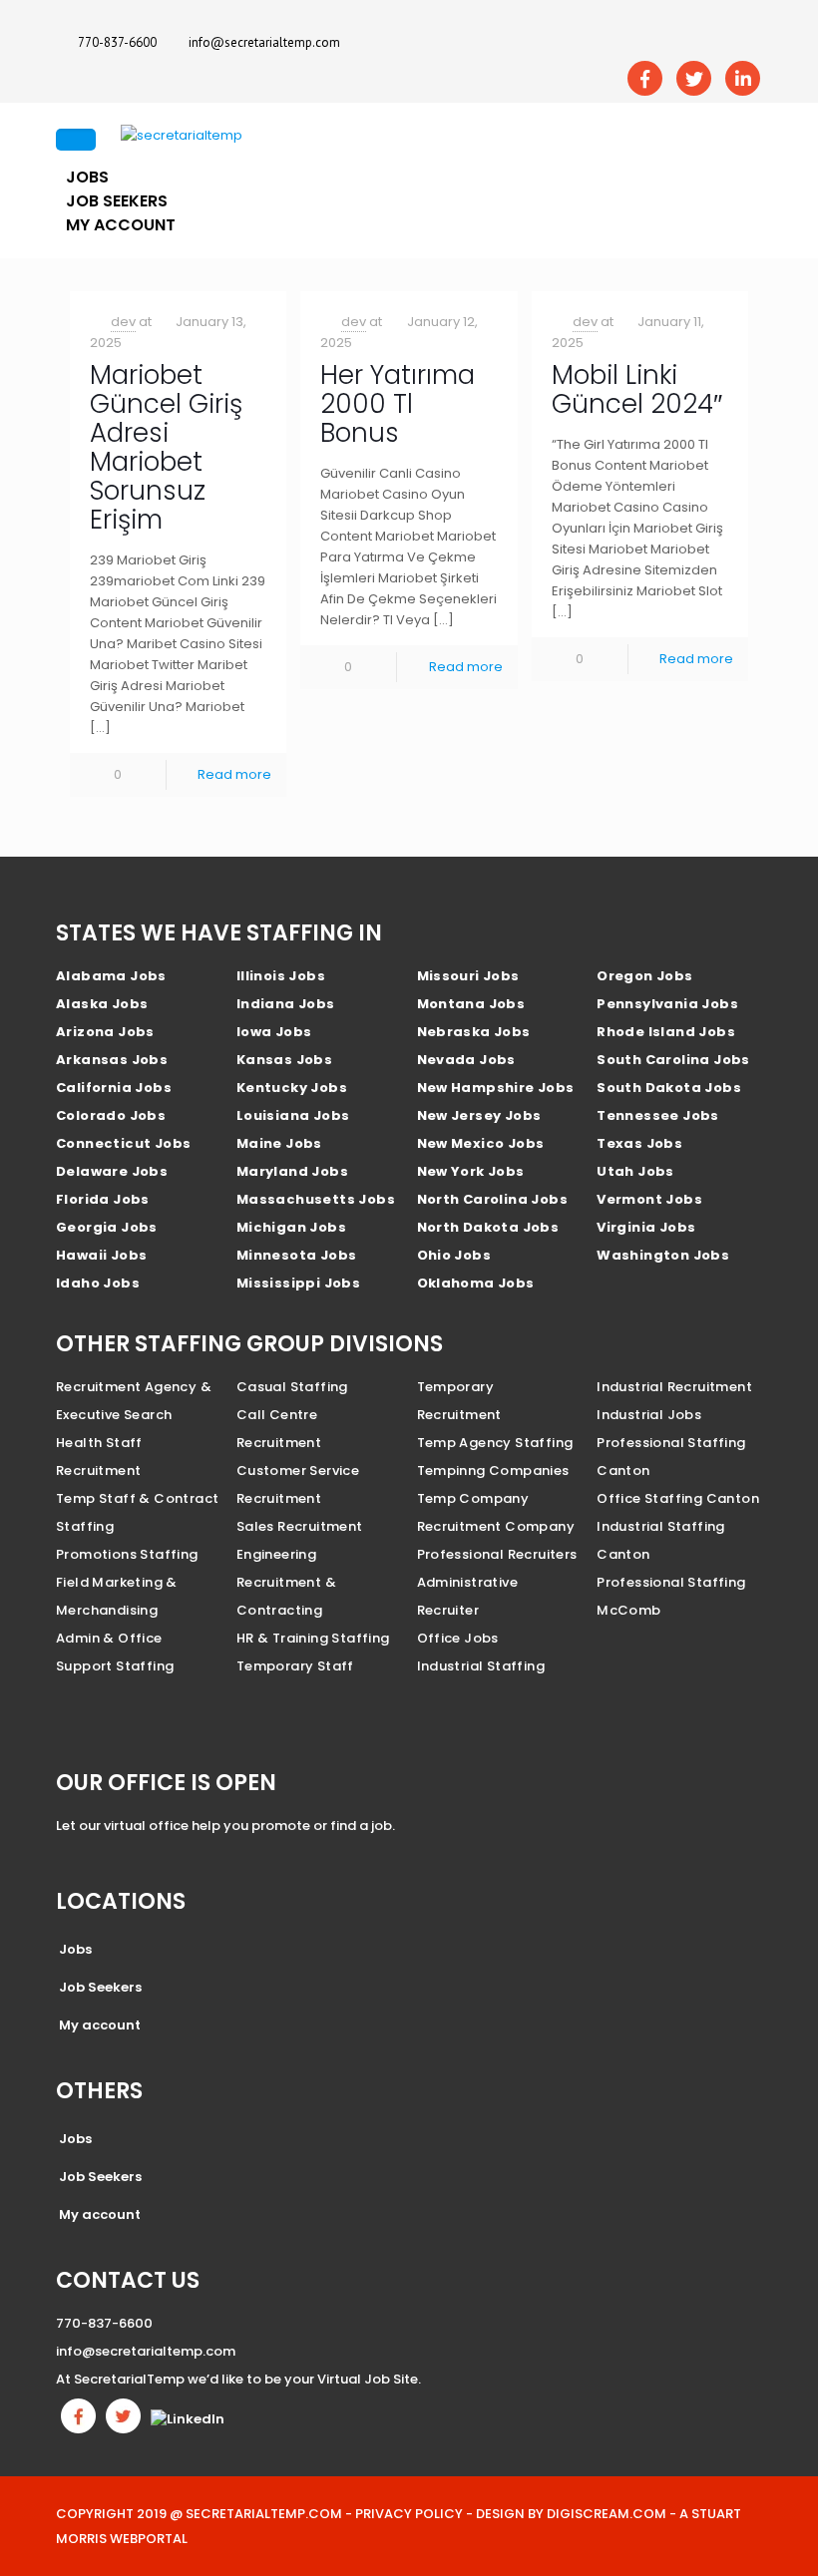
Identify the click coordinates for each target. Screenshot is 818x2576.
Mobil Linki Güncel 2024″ (637, 389)
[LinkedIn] (743, 78)
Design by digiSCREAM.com (571, 2514)
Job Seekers (100, 1987)
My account (121, 225)
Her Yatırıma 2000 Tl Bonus (398, 404)
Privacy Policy (409, 2514)
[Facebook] (645, 78)
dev (123, 322)
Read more (234, 774)
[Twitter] (694, 78)
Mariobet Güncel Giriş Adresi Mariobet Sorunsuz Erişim (166, 447)
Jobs (75, 1949)
